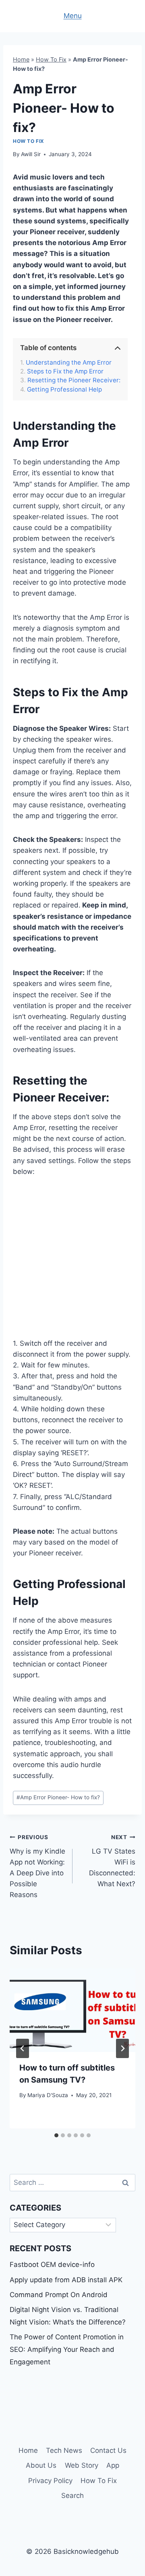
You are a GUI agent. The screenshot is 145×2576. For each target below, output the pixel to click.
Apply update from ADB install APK (66, 2280)
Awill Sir (31, 154)
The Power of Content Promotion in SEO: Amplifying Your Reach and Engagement (67, 2349)
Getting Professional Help (64, 390)
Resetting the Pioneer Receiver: (74, 380)
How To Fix (51, 59)
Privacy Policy (50, 2481)
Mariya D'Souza (48, 2095)
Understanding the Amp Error (69, 363)
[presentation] (72, 2010)
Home (21, 59)
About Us (41, 2465)
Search (72, 2496)
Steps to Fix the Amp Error (65, 371)
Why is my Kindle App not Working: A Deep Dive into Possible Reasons (37, 1866)
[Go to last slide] (23, 2048)
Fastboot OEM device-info (52, 2265)
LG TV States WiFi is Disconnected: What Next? (112, 1861)
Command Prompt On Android (59, 2295)
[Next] (122, 2048)
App (113, 2465)
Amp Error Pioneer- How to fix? (58, 1797)
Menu (73, 16)
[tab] (56, 2135)
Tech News (64, 2450)
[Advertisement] (72, 1262)
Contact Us (108, 2450)
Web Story (82, 2465)
